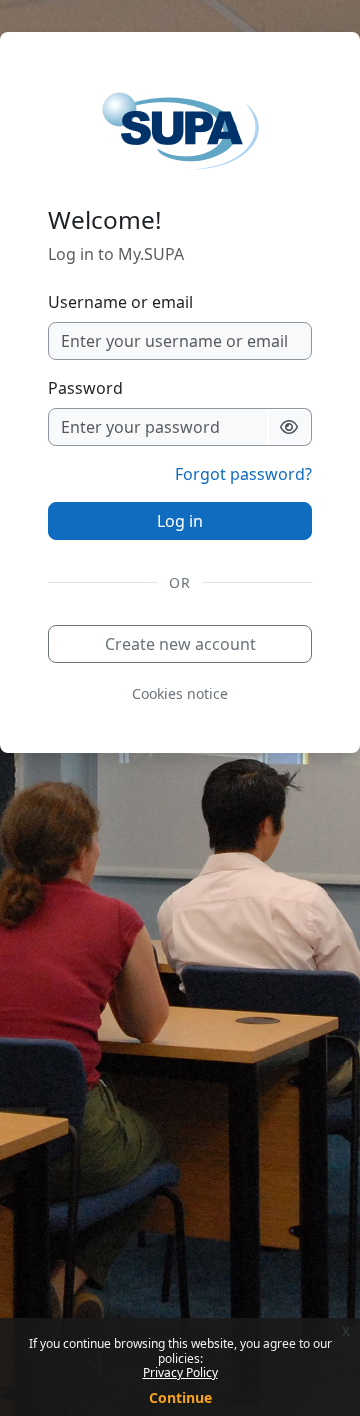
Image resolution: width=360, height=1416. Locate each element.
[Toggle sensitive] (289, 427)
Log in (180, 521)
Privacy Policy (180, 1372)
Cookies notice (180, 693)
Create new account (180, 644)
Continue (180, 1397)
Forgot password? (243, 474)
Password (85, 388)
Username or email (120, 302)
